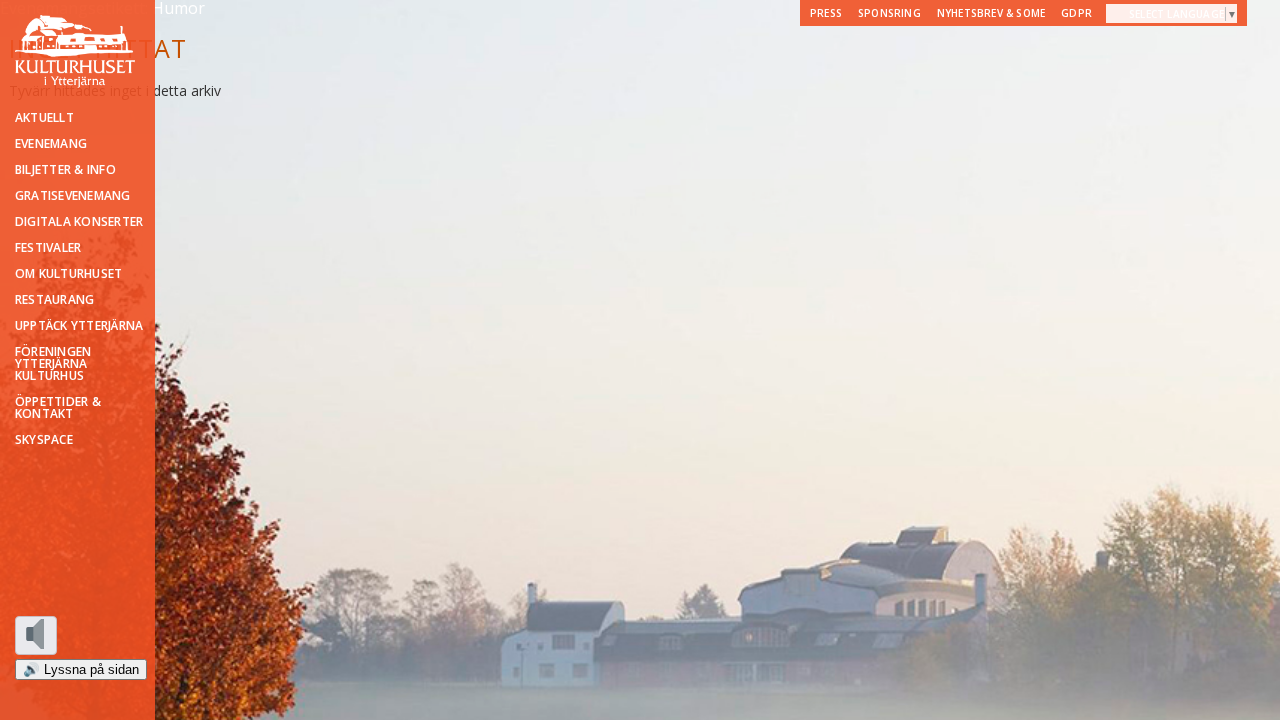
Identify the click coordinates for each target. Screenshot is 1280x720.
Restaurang (54, 300)
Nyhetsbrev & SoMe (991, 13)
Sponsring (889, 13)
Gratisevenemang (73, 196)
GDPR (1076, 13)
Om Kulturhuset (68, 274)
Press (826, 13)
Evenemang (51, 144)
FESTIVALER (48, 248)
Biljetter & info (65, 170)
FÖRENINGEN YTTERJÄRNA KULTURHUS (53, 364)
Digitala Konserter (79, 222)
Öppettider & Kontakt (58, 408)
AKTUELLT (44, 118)
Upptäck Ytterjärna (79, 326)
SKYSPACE (44, 440)
